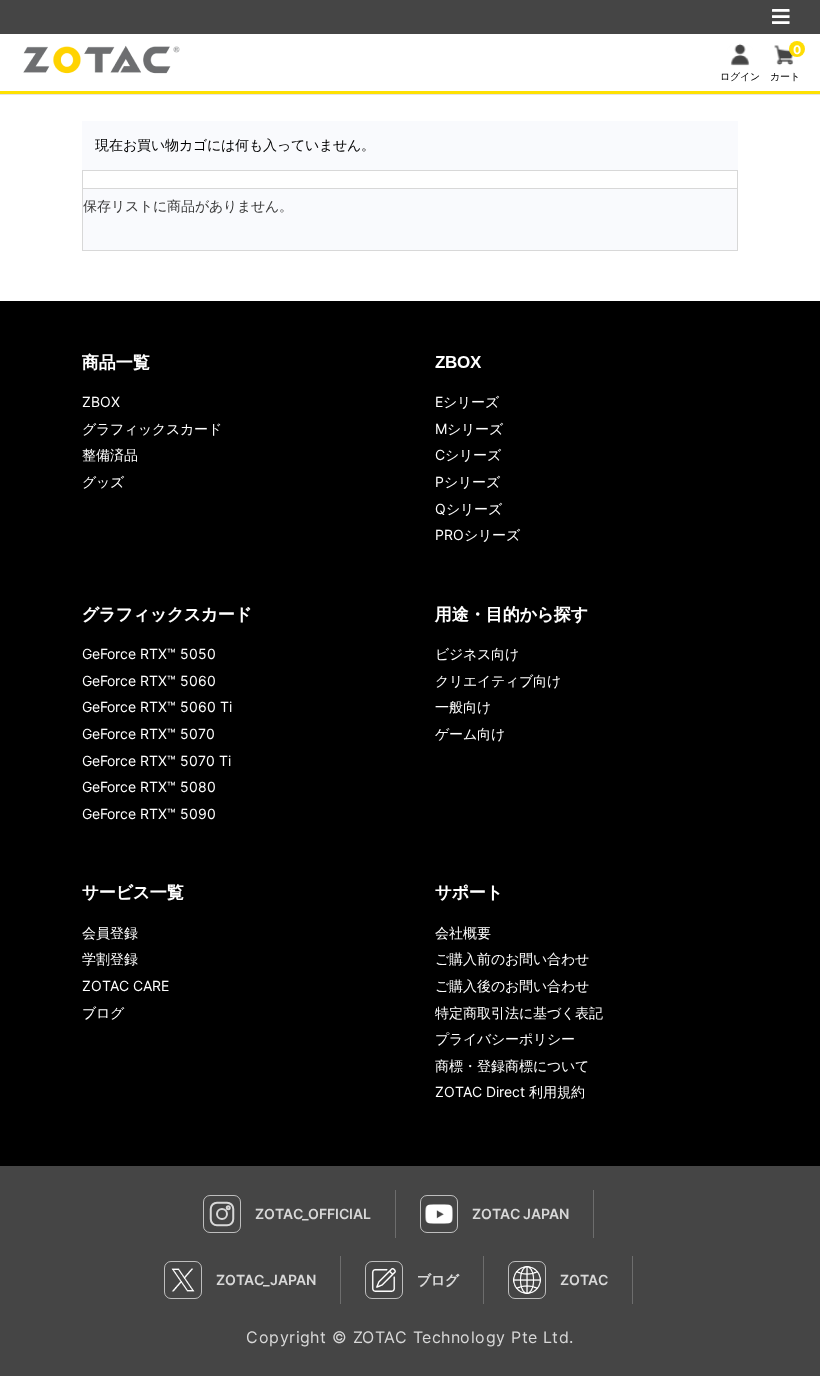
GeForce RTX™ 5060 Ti (157, 706)
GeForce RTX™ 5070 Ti (156, 760)
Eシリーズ (467, 401)
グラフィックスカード (152, 428)
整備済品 (110, 454)
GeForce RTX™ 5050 (149, 653)
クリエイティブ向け (498, 680)
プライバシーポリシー (505, 1038)
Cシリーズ (468, 454)
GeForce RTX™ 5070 (148, 733)
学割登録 (110, 958)
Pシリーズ (467, 481)
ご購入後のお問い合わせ (512, 985)
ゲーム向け (470, 733)
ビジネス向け (477, 653)
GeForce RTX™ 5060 (149, 680)
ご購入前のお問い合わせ (512, 958)
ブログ (103, 1012)
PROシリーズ (477, 534)
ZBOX (101, 401)
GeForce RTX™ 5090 (149, 813)
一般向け (463, 706)
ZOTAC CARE (125, 985)
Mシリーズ (469, 428)
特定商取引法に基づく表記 (519, 1012)
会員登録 (110, 932)
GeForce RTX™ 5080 (149, 786)
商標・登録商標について (512, 1065)
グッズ (103, 481)
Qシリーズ (468, 508)
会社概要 (463, 932)
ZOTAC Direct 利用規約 (510, 1091)
